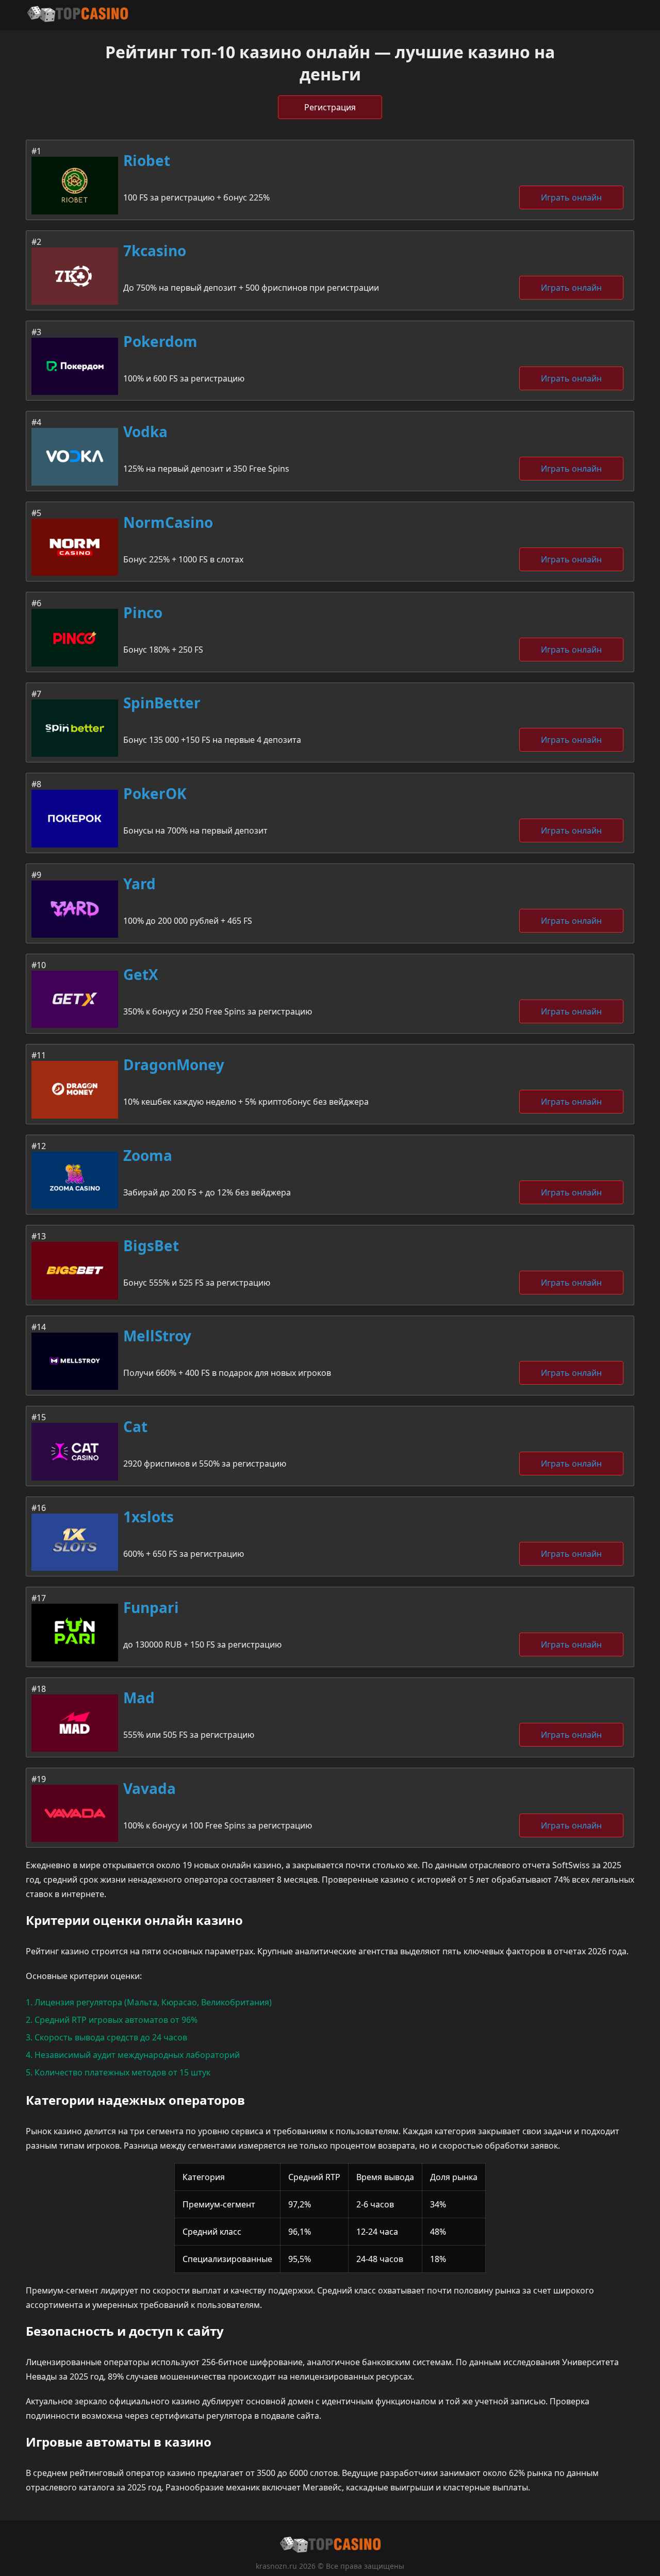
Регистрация (330, 107)
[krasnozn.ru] (77, 15)
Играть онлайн (571, 197)
